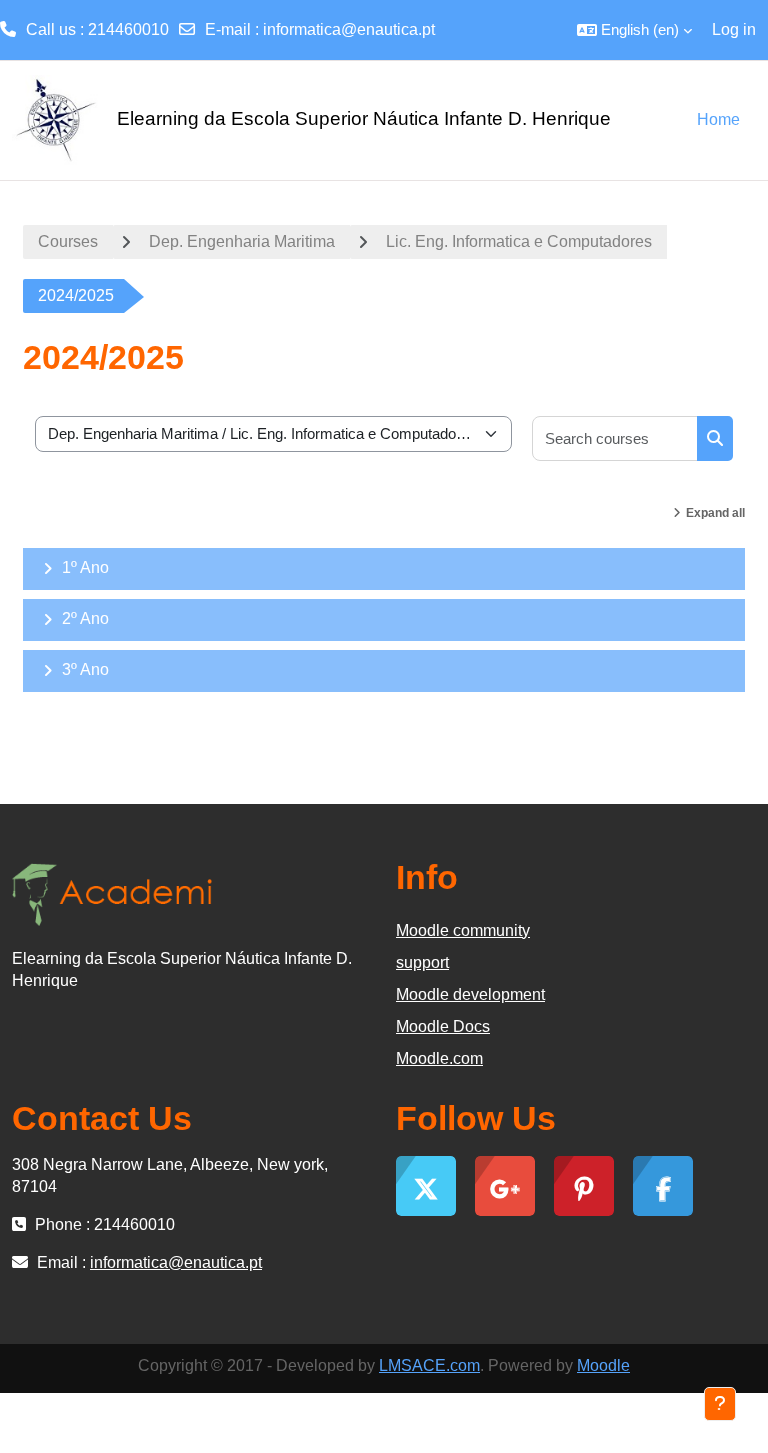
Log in (734, 29)
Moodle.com (439, 1058)
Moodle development (470, 994)
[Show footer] (720, 1404)
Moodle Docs (443, 1026)
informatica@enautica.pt (349, 29)
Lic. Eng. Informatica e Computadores (519, 241)
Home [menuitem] (718, 119)
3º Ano (85, 669)
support (422, 962)
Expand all (715, 513)
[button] (634, 30)
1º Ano (85, 567)
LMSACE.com (429, 1365)
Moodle (603, 1365)
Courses (68, 241)
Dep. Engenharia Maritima (242, 241)
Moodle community (463, 930)
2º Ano (85, 618)
